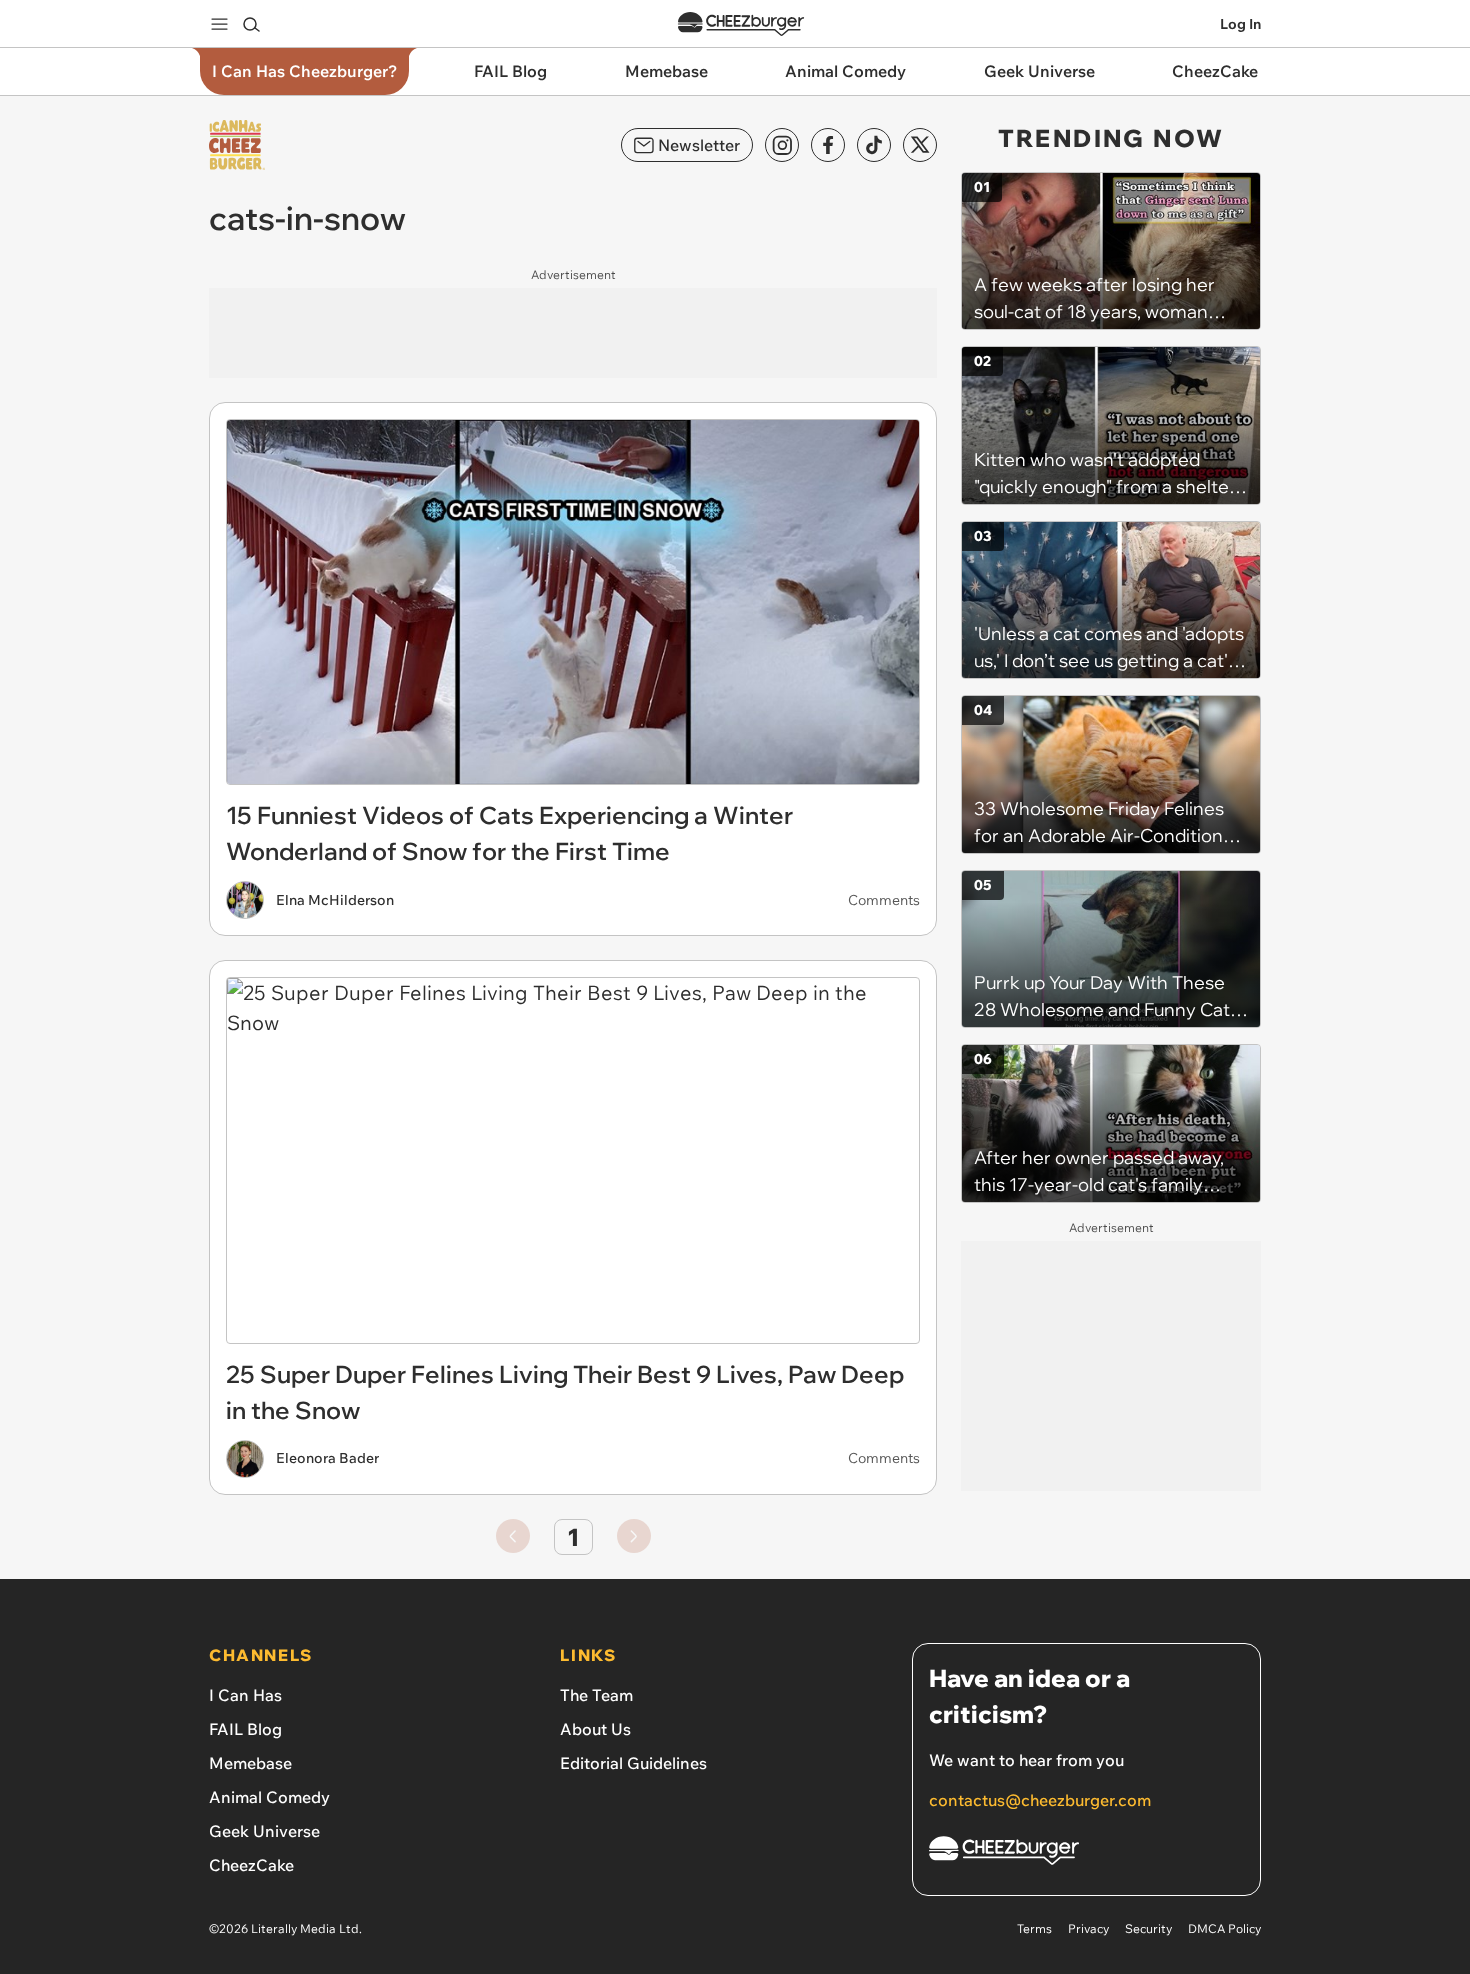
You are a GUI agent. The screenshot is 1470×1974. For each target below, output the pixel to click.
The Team (596, 1695)
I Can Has (245, 1695)
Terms (1034, 1928)
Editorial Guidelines (633, 1763)
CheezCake (251, 1865)
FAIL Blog (245, 1729)
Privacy (1088, 1928)
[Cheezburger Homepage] (741, 24)
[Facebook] (828, 145)
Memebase (250, 1763)
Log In (1240, 24)
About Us (595, 1729)
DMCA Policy (1224, 1928)
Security (1148, 1928)
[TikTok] (874, 145)
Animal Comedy (269, 1797)
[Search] (251, 24)
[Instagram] (782, 145)
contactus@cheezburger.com (1040, 1800)
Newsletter (699, 145)
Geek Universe (264, 1831)
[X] (920, 145)
